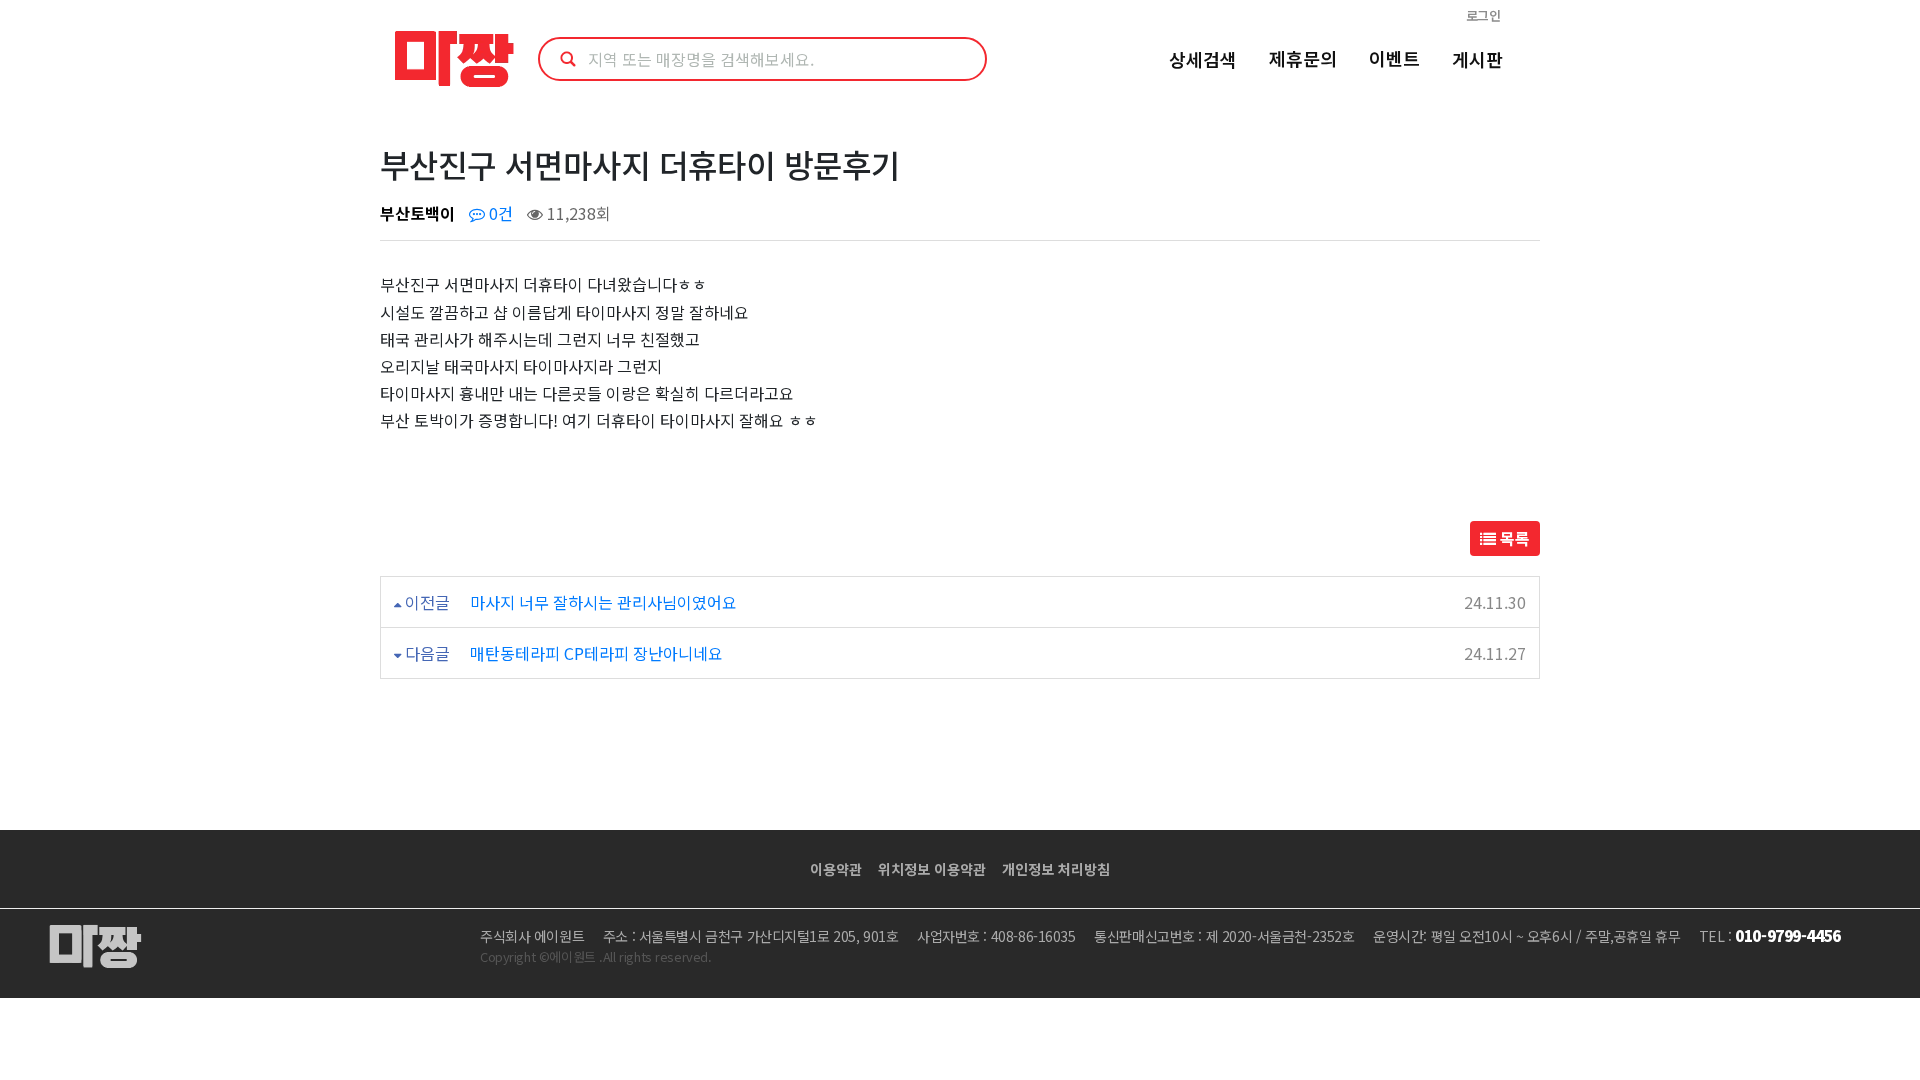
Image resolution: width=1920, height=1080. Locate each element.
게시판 (1477, 59)
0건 (499, 213)
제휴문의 (1303, 58)
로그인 (1483, 15)
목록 (1513, 538)
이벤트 (1394, 58)
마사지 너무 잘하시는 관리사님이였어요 (603, 602)
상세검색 (1203, 59)
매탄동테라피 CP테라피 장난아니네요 (596, 653)
